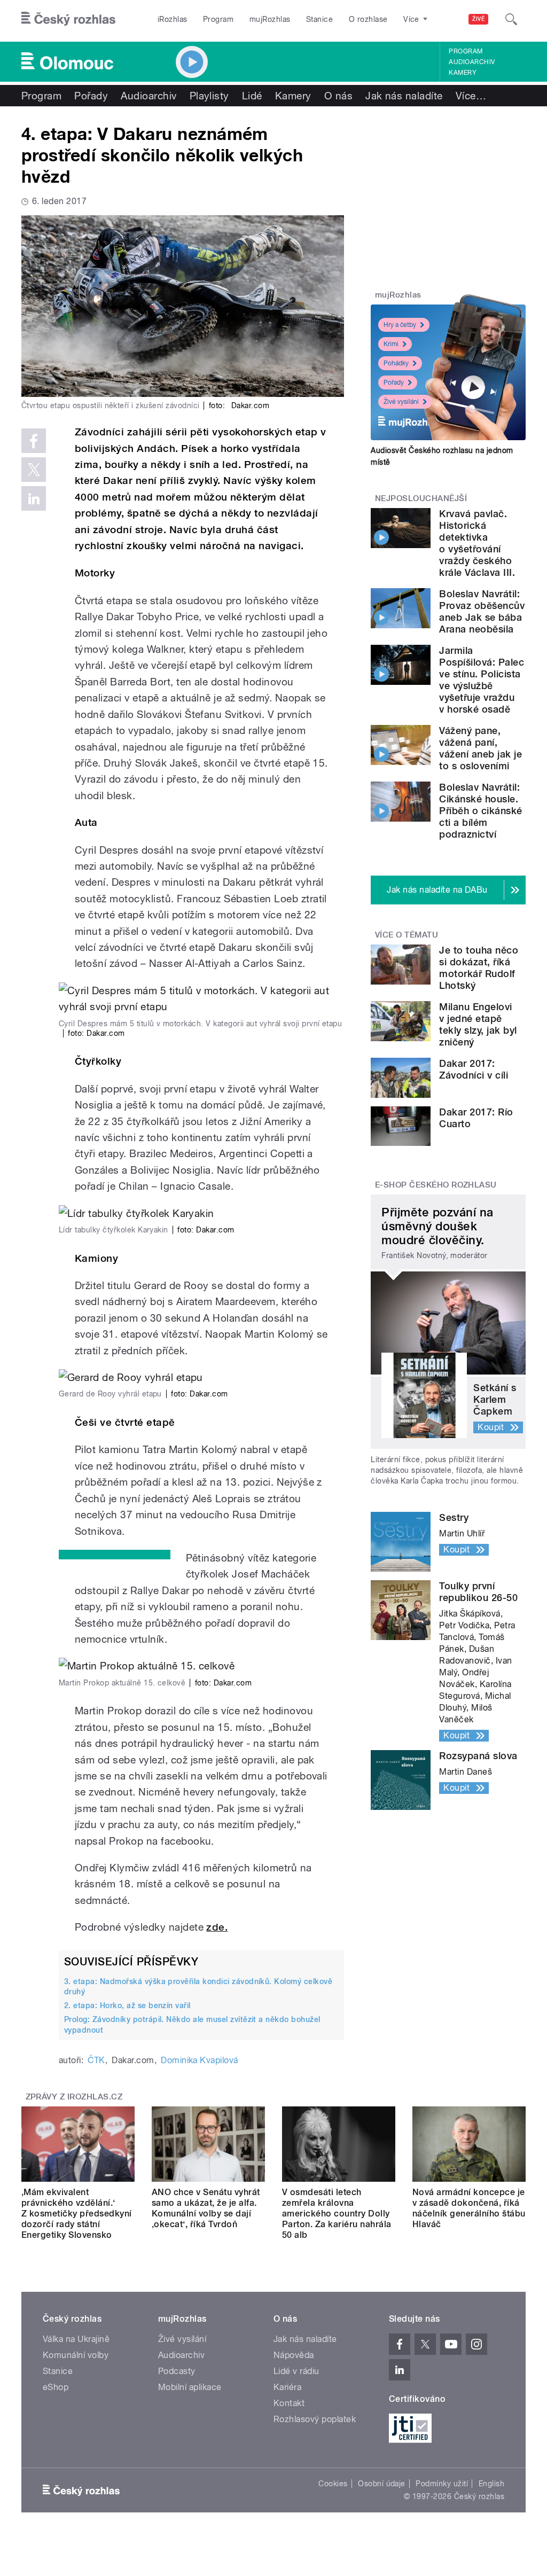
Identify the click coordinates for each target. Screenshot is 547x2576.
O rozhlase (368, 19)
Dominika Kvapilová (200, 2060)
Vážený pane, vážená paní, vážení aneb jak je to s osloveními (480, 748)
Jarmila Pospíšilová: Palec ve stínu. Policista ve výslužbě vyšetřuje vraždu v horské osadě (482, 680)
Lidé (252, 96)
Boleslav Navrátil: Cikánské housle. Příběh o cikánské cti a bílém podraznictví (480, 811)
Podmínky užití (442, 2484)
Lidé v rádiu (296, 2371)
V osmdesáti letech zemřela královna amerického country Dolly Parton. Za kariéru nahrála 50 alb (337, 2214)
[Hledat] (511, 19)
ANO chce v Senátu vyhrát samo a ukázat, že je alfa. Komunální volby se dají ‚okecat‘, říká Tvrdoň (206, 2208)
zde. (217, 1927)
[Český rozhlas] (68, 19)
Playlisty (209, 96)
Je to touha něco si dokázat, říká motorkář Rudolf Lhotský (479, 968)
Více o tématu (407, 935)
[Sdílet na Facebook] (34, 441)
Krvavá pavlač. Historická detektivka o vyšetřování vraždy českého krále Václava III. (477, 543)
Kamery (463, 73)
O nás (338, 96)
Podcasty (177, 2371)
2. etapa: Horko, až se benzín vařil (127, 2005)
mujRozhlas (270, 19)
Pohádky (396, 363)
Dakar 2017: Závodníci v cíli (474, 1069)
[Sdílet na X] (34, 470)
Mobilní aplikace (190, 2387)
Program (218, 19)
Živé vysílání (401, 402)
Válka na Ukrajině (76, 2339)
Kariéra (287, 2387)
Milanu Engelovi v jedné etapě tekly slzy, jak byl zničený (478, 1024)
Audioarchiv (472, 62)
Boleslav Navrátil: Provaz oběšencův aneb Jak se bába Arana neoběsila (482, 611)
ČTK (96, 2060)
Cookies (333, 2484)
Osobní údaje (382, 2484)
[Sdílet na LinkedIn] (34, 498)
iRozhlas (173, 19)
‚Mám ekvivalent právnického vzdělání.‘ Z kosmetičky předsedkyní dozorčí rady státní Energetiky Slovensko (77, 2214)
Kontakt (289, 2403)
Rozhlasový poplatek (315, 2419)
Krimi (391, 344)
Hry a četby (400, 325)
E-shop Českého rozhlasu (436, 1185)
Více (471, 96)
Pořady (91, 96)
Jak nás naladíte (404, 96)
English (491, 2484)
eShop (56, 2387)
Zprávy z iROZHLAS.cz (74, 2097)
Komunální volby (76, 2355)
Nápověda (294, 2355)
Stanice (319, 19)
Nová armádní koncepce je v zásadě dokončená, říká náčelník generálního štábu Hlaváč (469, 2208)
